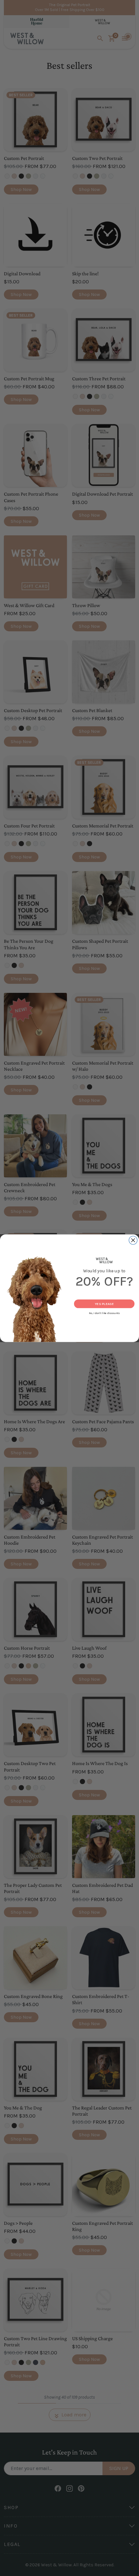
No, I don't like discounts (104, 1313)
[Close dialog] (133, 1240)
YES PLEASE (104, 1303)
